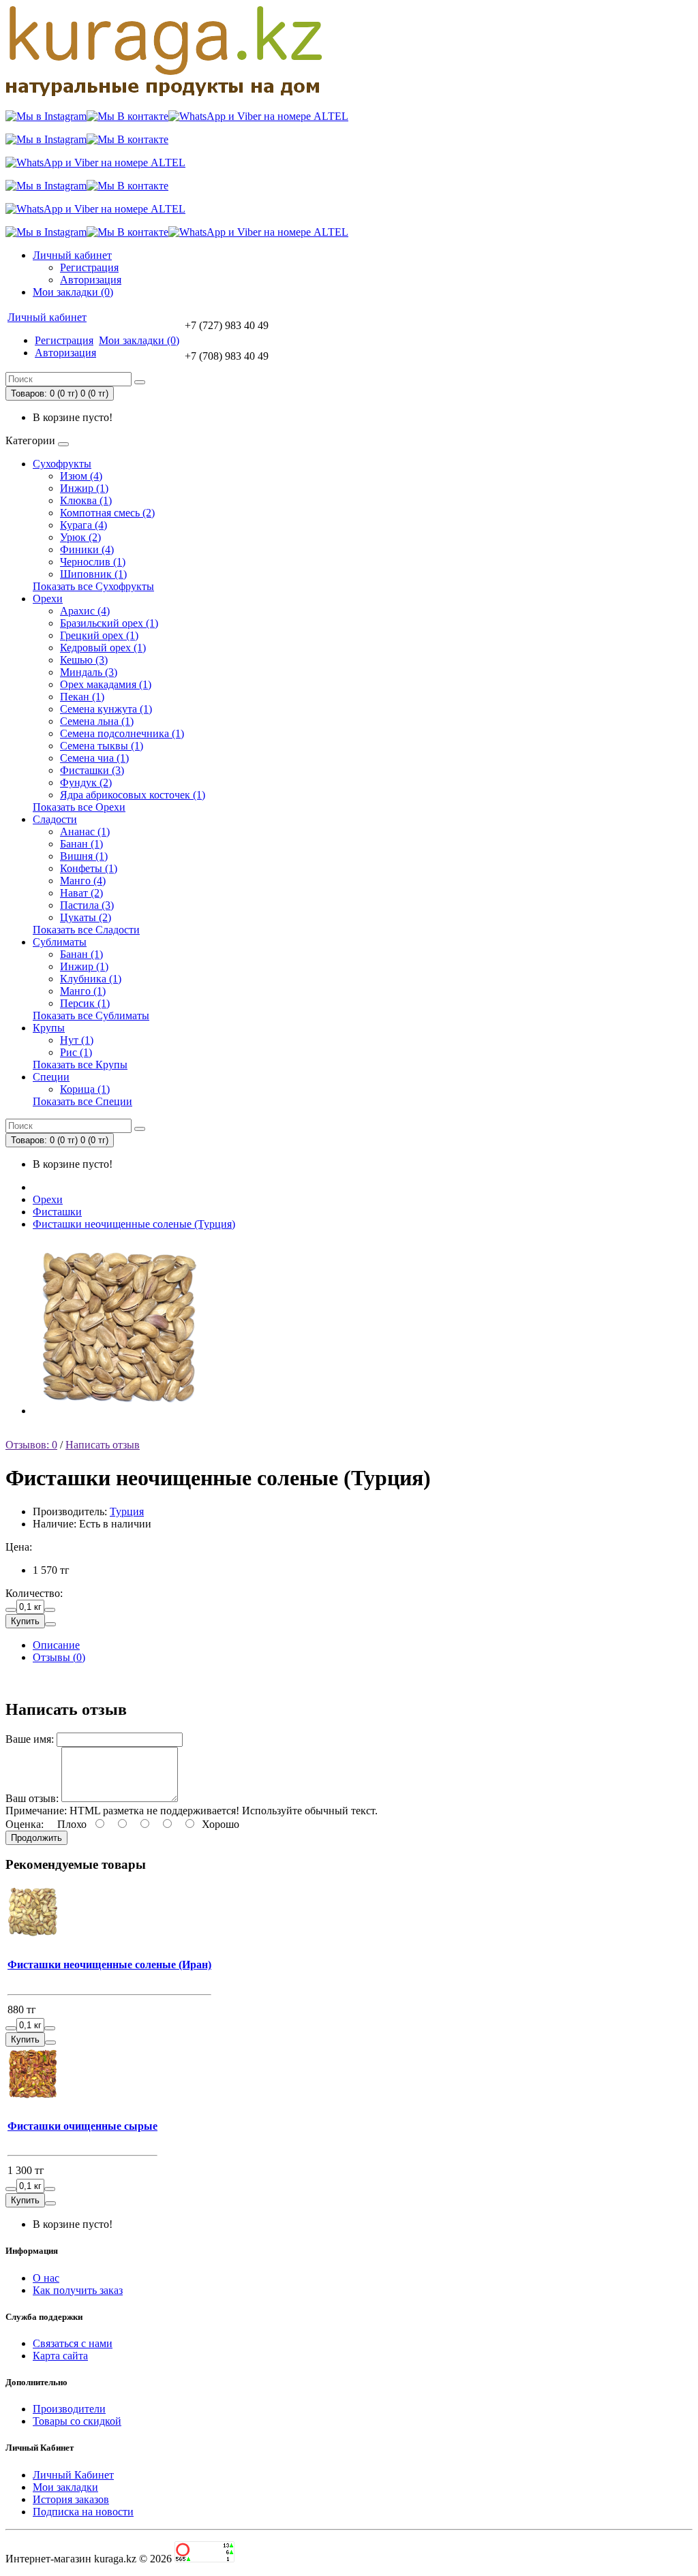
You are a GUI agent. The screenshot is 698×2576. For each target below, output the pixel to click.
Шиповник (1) (93, 574)
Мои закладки (65, 2487)
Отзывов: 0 (31, 1445)
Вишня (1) (84, 856)
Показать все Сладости (86, 930)
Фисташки (57, 1212)
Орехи (48, 599)
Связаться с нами (73, 2343)
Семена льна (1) (97, 721)
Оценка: (25, 1824)
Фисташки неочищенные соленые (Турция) (134, 1224)
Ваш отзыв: (32, 1798)
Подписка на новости (83, 2512)
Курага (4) (84, 525)
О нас (46, 2278)
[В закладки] (50, 1624)
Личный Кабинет (73, 2475)
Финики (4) (87, 549)
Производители (69, 2409)
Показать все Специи (82, 1101)
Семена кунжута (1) (106, 709)
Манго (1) (83, 991)
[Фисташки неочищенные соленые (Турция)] (119, 1411)
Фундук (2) (86, 782)
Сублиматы (60, 942)
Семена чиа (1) (94, 758)
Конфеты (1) (89, 868)
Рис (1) (76, 1052)
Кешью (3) (84, 660)
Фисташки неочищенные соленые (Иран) (109, 1965)
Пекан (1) (82, 697)
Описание (56, 1645)
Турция (127, 1511)
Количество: (34, 1593)
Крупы (49, 1028)
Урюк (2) (80, 537)
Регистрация (89, 267)
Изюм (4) (81, 476)
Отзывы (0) (59, 1657)
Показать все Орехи (79, 807)
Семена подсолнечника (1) (122, 733)
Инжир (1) (84, 488)
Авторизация (91, 280)
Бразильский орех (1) (109, 623)
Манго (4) (83, 881)
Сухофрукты (62, 464)
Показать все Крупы (80, 1065)
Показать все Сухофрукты (93, 586)
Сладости (55, 819)
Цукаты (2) (86, 917)
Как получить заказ (78, 2290)
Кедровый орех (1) (103, 648)
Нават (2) (81, 893)
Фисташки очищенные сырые (82, 2126)
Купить (25, 1621)
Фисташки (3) (92, 770)
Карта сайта (60, 2356)
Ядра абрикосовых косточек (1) (133, 795)
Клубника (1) (91, 979)
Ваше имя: (30, 1739)
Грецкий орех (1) (99, 635)
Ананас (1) (85, 832)
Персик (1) (85, 1003)
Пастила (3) (87, 905)
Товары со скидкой (77, 2421)
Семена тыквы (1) (102, 746)
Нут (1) (77, 1040)
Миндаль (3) (89, 672)
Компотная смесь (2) (107, 513)
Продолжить (36, 1838)
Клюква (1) (86, 500)
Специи (51, 1077)
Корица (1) (85, 1089)
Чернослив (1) (93, 562)
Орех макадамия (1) (106, 684)
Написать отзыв (103, 1445)
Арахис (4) (85, 611)
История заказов (71, 2499)
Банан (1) (81, 844)
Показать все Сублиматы (91, 1015)
